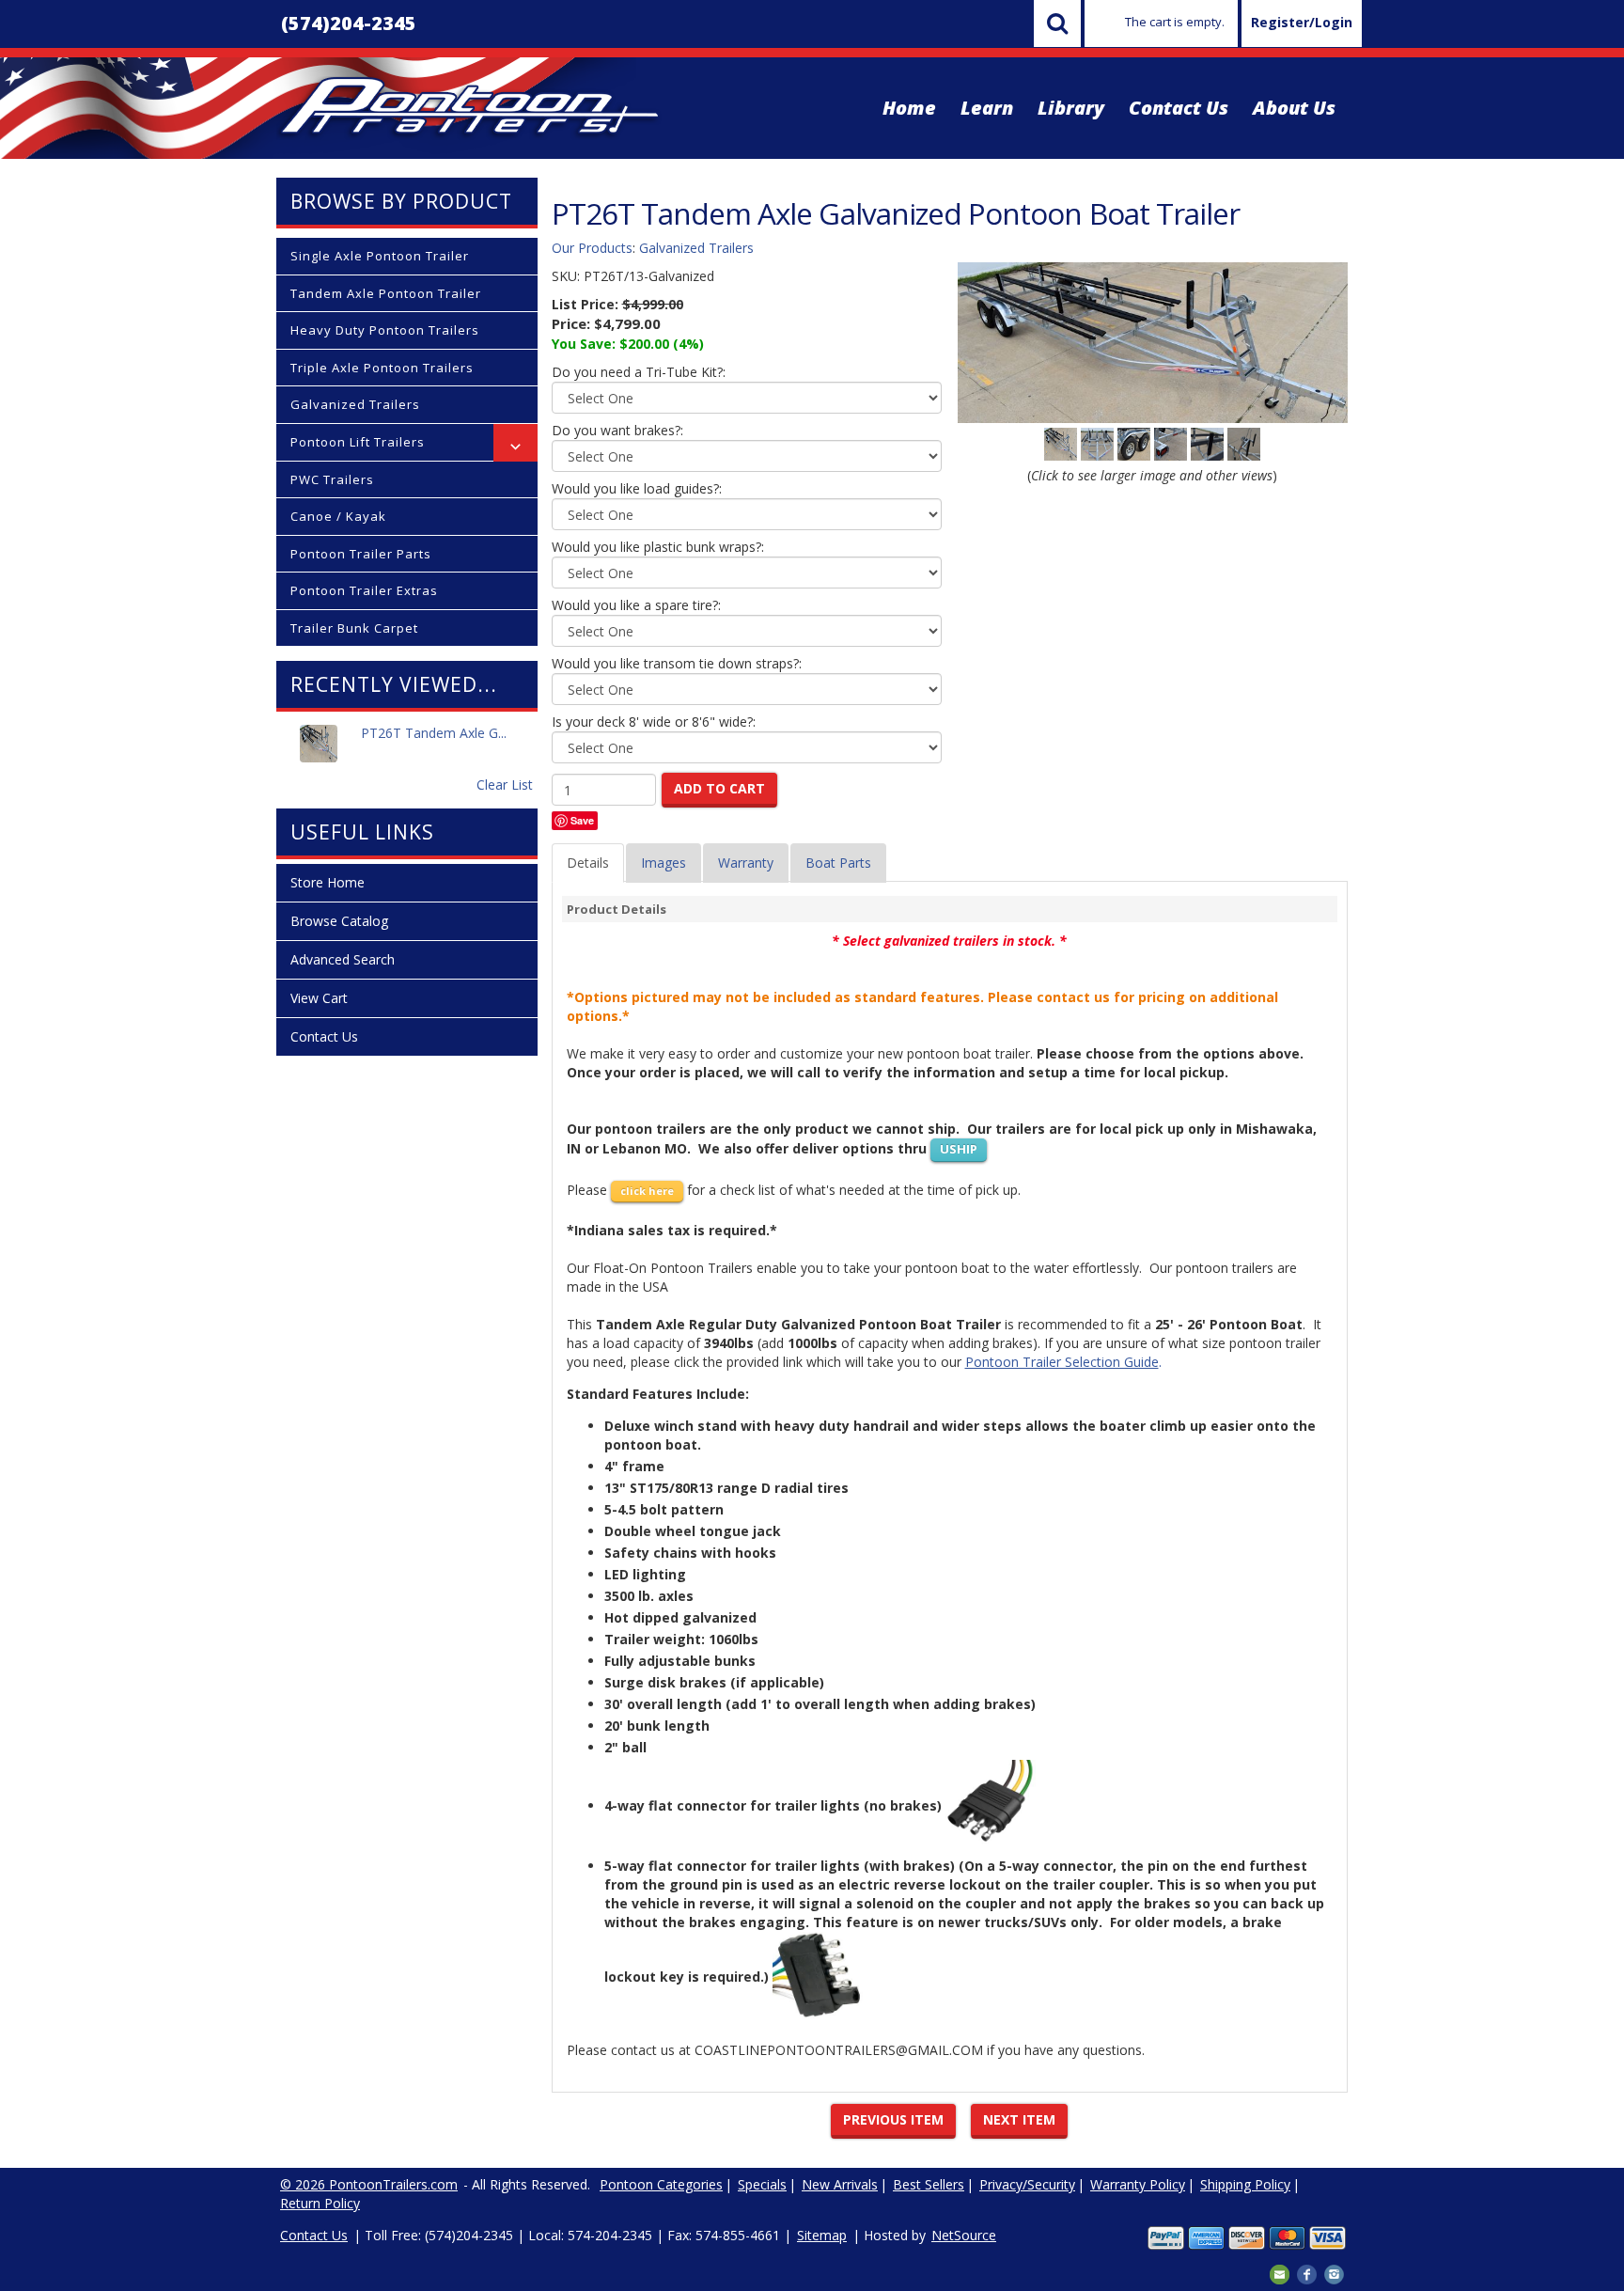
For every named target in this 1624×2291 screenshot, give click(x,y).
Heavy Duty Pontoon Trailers (385, 330)
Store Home (328, 882)
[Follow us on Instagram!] (1334, 2273)
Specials (762, 2184)
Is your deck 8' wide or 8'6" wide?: (654, 722)
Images (664, 863)
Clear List (505, 785)
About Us (1294, 108)
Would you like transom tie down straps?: (677, 663)
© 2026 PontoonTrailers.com (369, 2184)
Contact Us (1179, 108)
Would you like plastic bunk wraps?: (658, 547)
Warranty (746, 863)
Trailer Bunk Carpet (354, 628)
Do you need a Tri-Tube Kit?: (639, 372)
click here (647, 1191)
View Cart (319, 998)
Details (588, 863)
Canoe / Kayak (338, 516)
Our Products (592, 248)
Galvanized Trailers (355, 404)
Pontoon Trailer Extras (364, 590)
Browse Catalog (339, 921)
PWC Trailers (332, 479)
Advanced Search (343, 959)
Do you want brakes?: (617, 430)
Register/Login (1302, 22)
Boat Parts (838, 863)
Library (1071, 108)
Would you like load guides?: (637, 488)
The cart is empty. (1175, 22)
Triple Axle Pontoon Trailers (382, 368)
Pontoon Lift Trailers (358, 442)
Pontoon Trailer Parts (361, 554)
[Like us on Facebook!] (1307, 2273)
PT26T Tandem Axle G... (434, 733)
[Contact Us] (1280, 2273)
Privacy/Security (1027, 2184)
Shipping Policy (1245, 2184)
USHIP (959, 1149)
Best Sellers (929, 2184)
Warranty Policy (1138, 2184)
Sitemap (822, 2235)
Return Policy (320, 2203)
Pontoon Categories (661, 2184)
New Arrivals (840, 2184)
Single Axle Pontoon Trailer (380, 256)
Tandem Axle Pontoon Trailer (386, 293)
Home (909, 108)
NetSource (964, 2235)
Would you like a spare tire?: (636, 605)
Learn (987, 108)
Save (582, 820)
